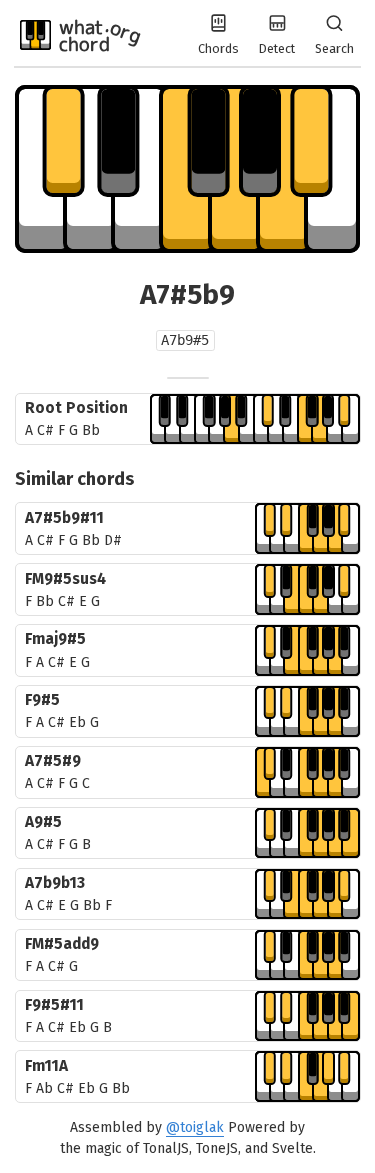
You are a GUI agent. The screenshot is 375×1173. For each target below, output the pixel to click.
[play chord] (255, 419)
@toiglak (195, 1127)
